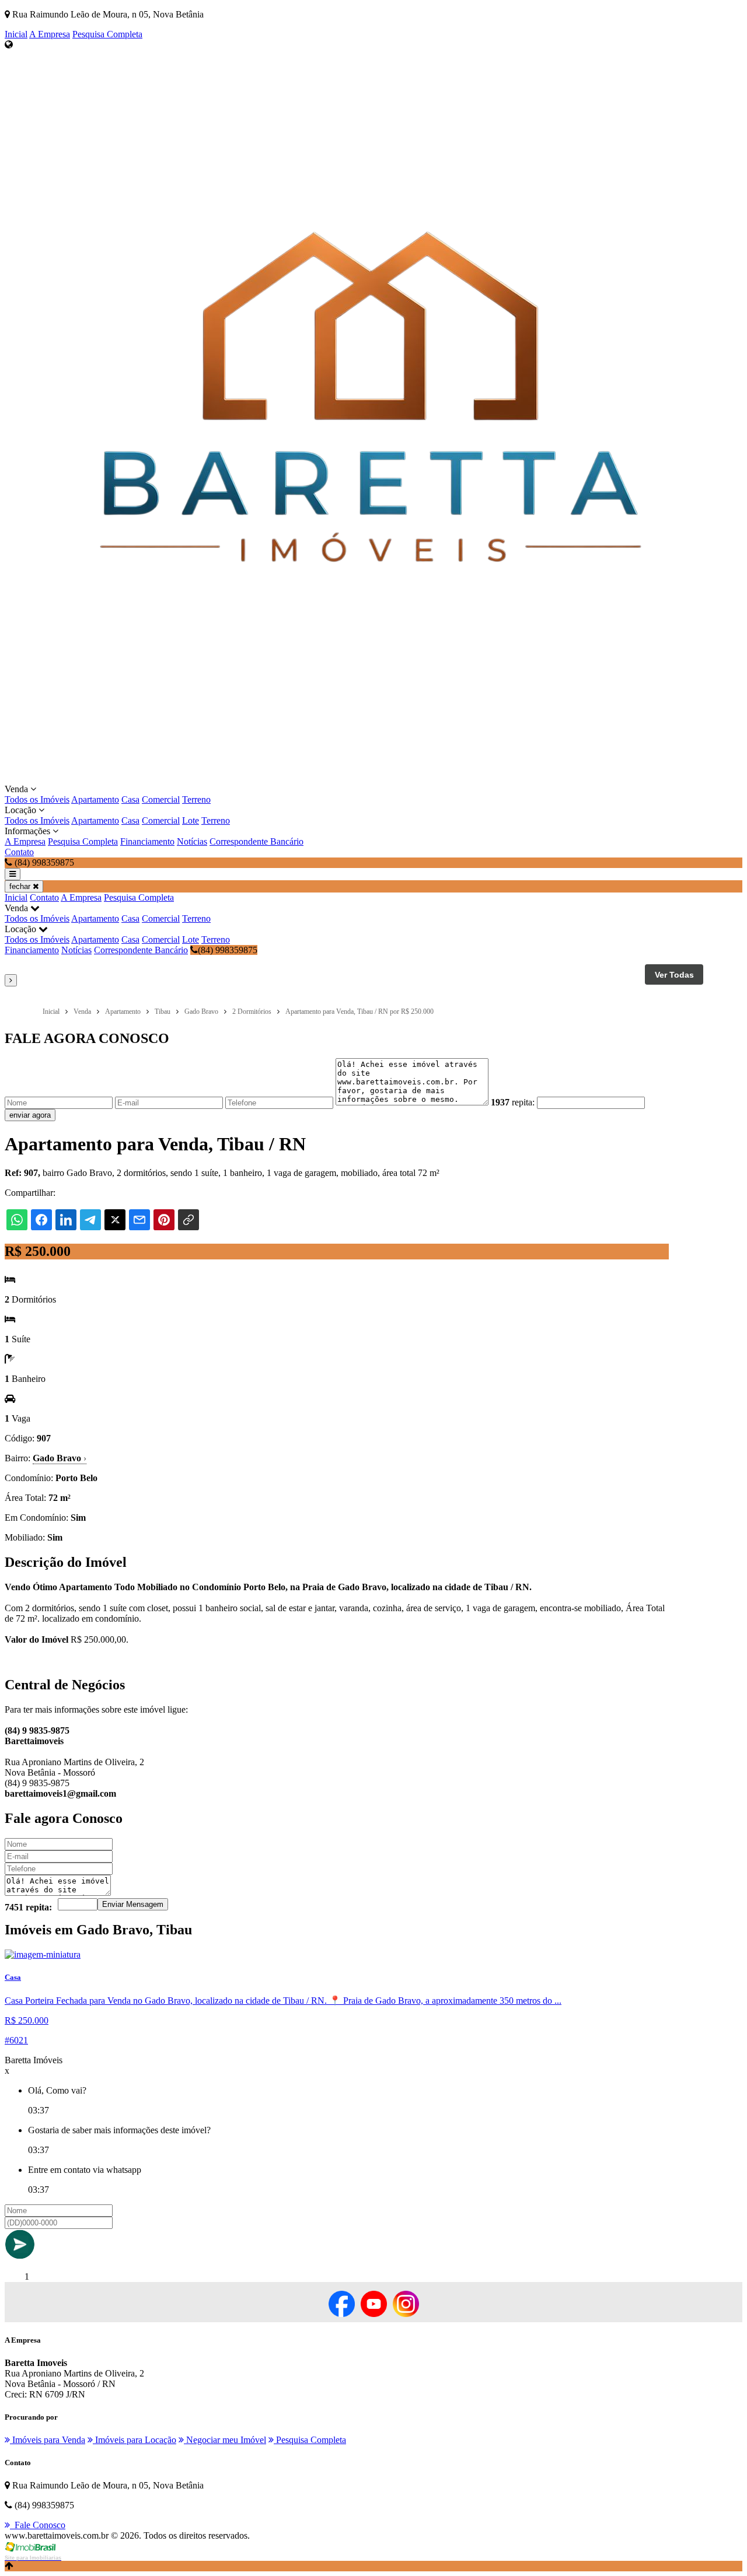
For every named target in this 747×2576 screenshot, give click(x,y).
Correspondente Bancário (256, 841)
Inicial (16, 34)
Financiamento (147, 841)
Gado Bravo (60, 1458)
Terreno (196, 799)
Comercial (161, 799)
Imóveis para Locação (135, 2440)
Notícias (192, 841)
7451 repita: (28, 1907)
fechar (21, 886)
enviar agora (30, 1115)
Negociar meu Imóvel (225, 2440)
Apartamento (95, 799)
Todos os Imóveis (37, 799)
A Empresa (50, 34)
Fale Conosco (38, 2525)
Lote (191, 820)
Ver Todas (674, 975)
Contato (19, 852)
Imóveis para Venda (48, 2440)
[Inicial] (371, 778)
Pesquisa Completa (107, 34)
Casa (130, 799)
